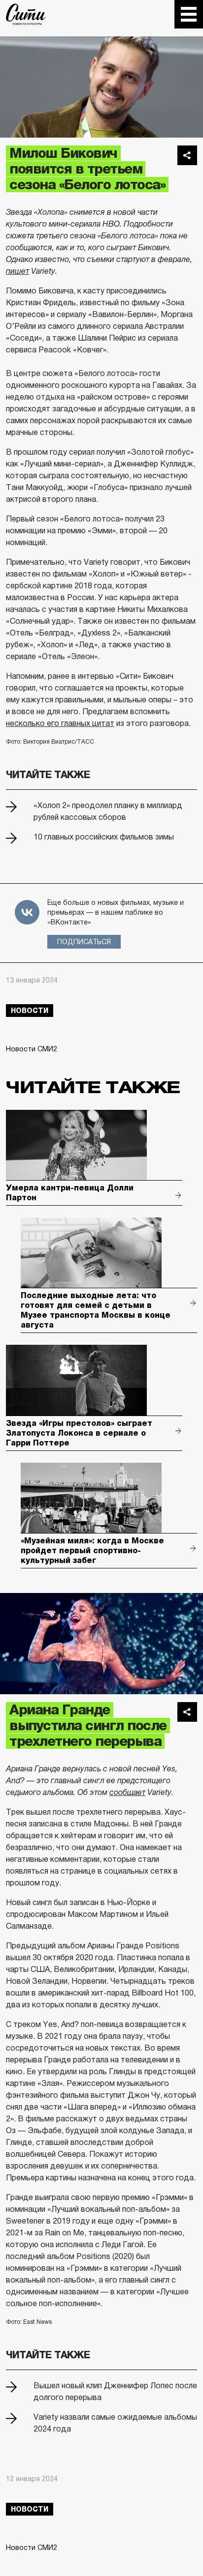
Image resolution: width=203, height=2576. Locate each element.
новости (30, 1011)
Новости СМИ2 (32, 1049)
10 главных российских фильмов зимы (104, 837)
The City (26, 14)
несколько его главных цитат (60, 723)
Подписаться (84, 942)
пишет (17, 271)
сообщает (127, 1792)
